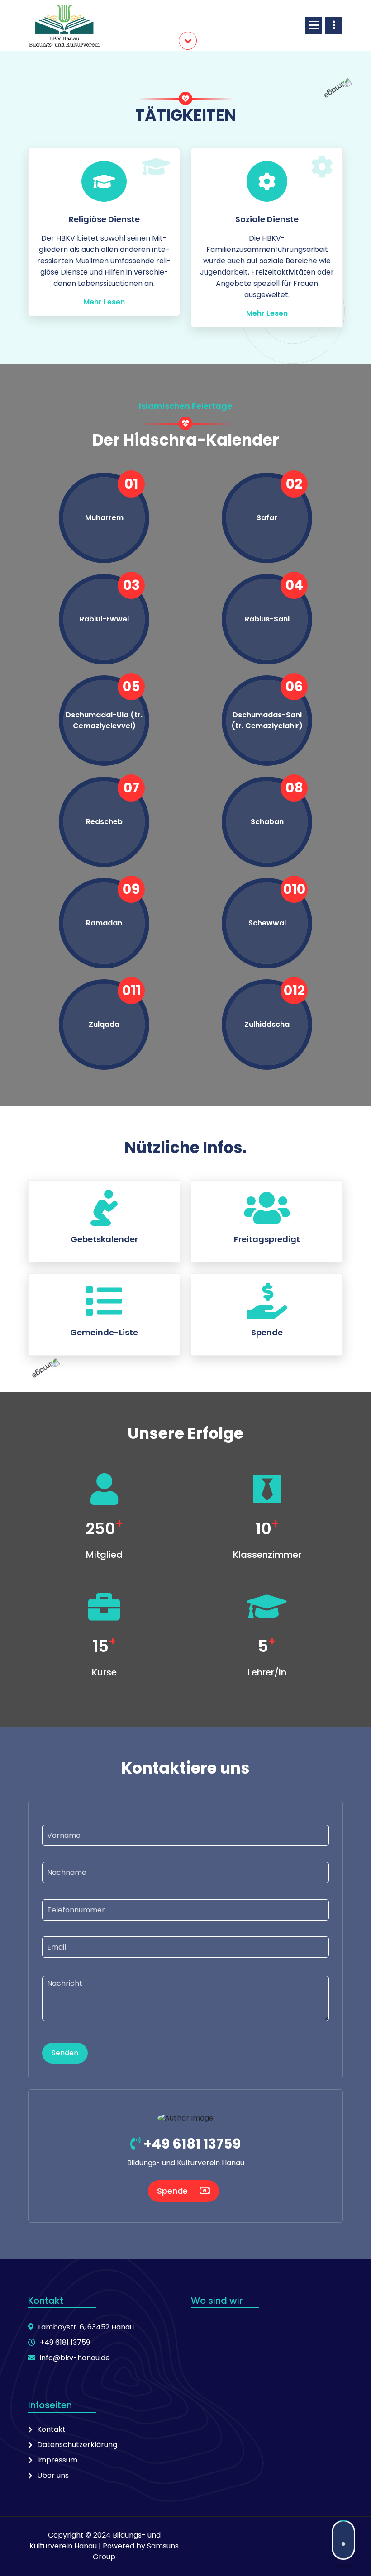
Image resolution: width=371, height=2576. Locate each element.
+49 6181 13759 (191, 2144)
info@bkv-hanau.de (75, 2358)
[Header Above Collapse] (334, 25)
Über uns (53, 2475)
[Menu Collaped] (314, 25)
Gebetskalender (104, 1239)
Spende (267, 1332)
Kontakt (51, 2429)
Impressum (57, 2460)
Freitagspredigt (267, 1239)
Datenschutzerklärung (77, 2445)
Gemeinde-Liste (104, 1332)
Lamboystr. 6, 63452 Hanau (86, 2327)
